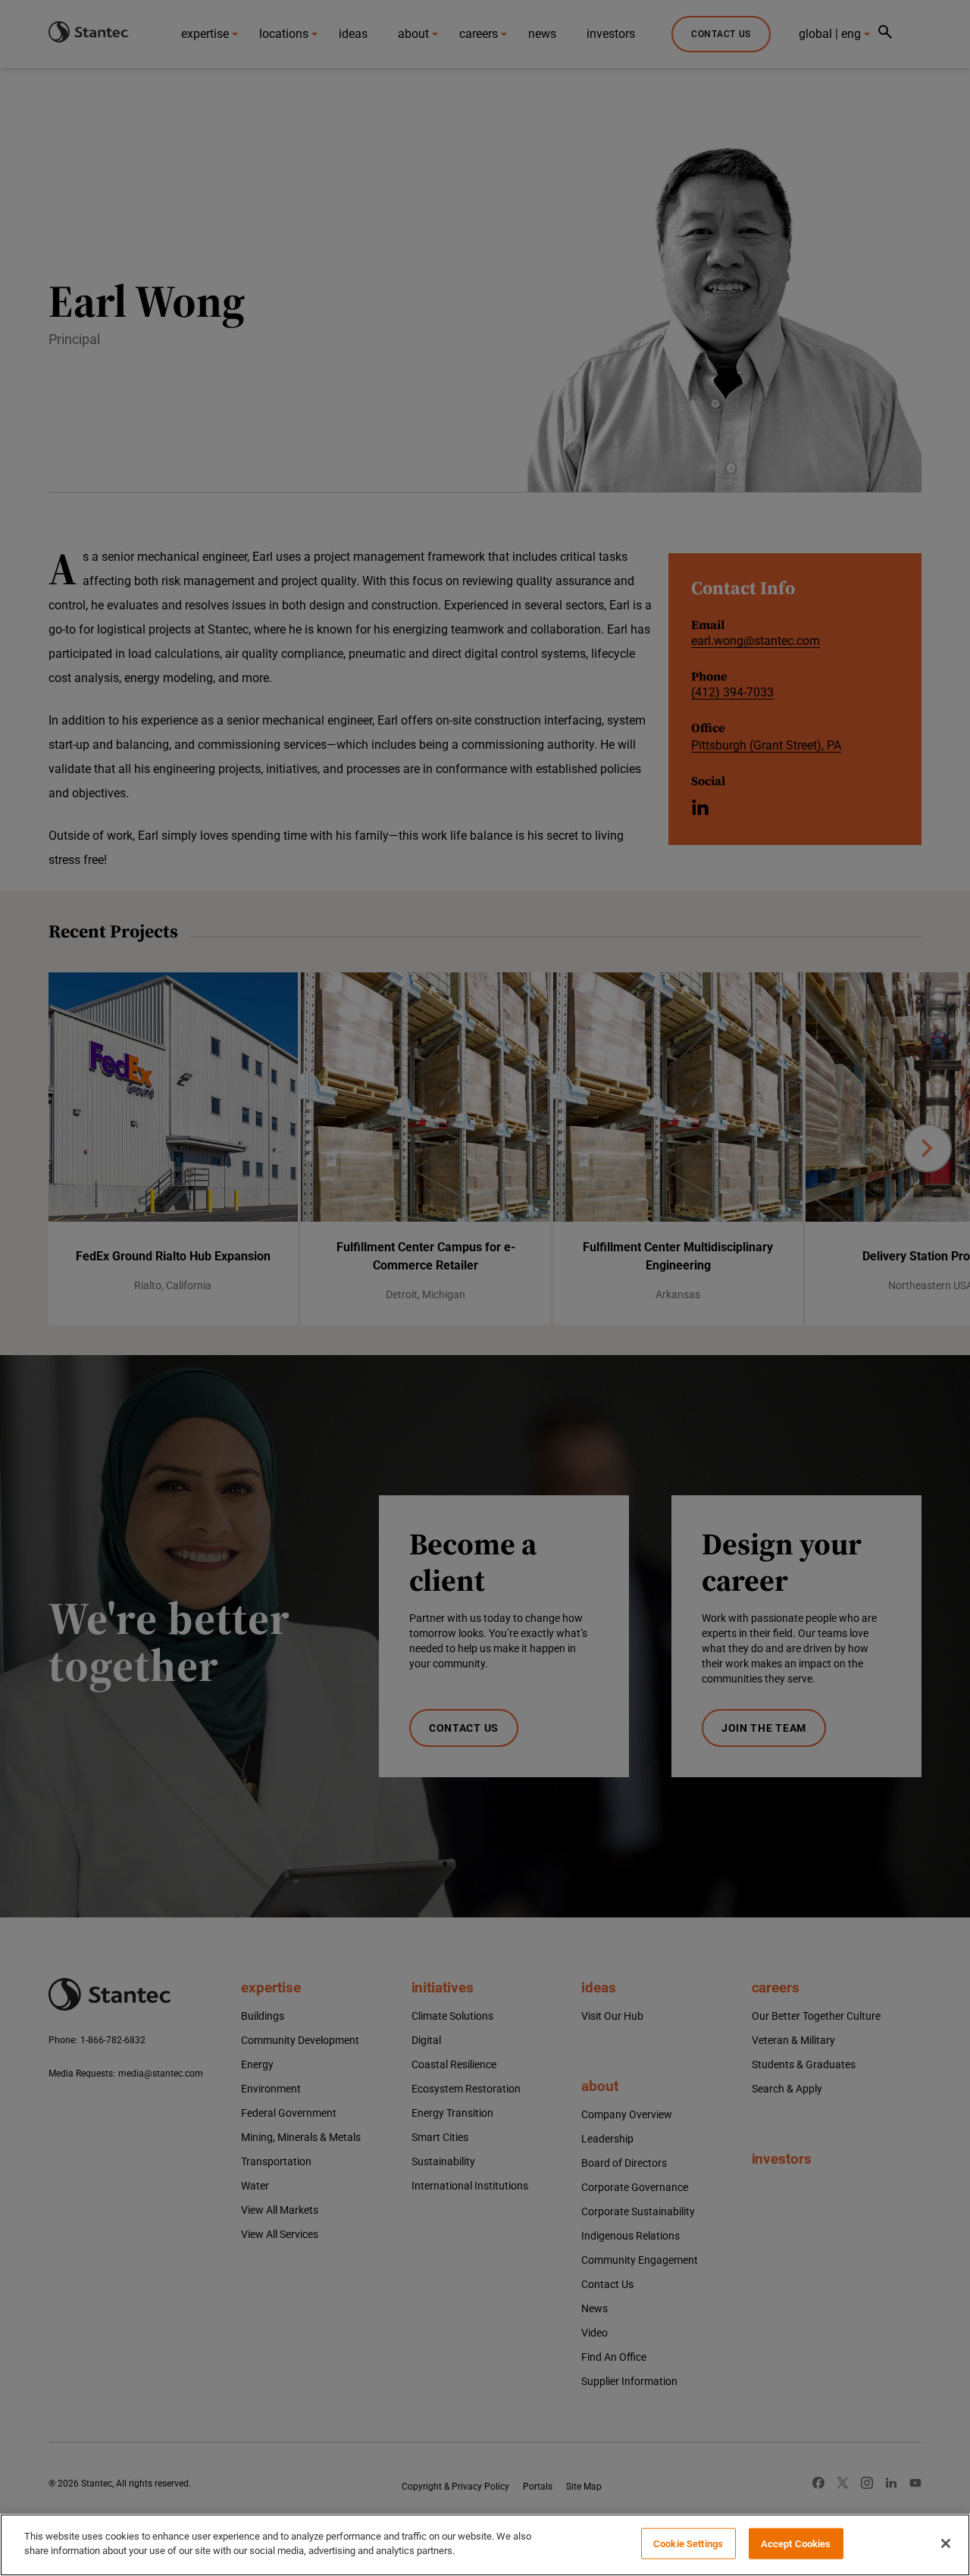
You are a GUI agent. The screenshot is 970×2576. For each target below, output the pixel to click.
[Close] (946, 2543)
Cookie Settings (688, 2544)
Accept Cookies (796, 2544)
